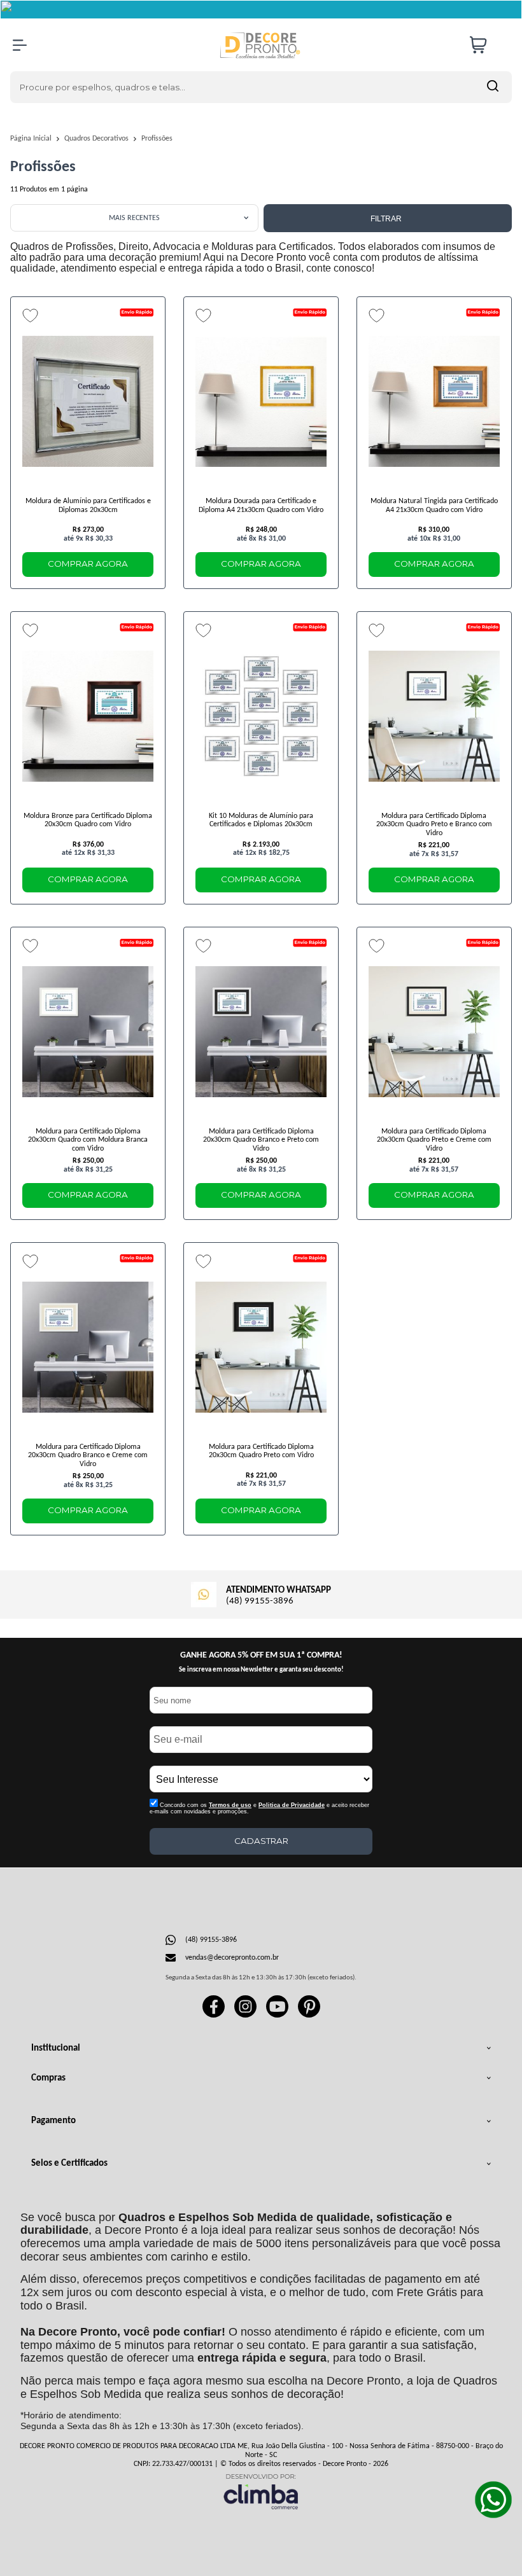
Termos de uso (230, 1805)
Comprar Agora (88, 564)
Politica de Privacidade (292, 1805)
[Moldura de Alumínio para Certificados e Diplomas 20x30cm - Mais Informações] (88, 401)
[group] (261, 1593)
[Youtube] (277, 2016)
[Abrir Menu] (20, 45)
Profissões (157, 139)
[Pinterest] (309, 2016)
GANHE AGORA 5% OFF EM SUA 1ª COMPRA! (261, 1655)
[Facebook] (214, 2016)
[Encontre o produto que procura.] (493, 87)
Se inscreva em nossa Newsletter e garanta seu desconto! (261, 1670)
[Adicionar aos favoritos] (30, 315)
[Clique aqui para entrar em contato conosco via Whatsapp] (493, 2500)
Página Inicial (32, 139)
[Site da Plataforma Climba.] (261, 2491)
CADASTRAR (261, 1841)
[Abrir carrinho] (488, 45)
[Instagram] (245, 2016)
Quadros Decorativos (97, 139)
